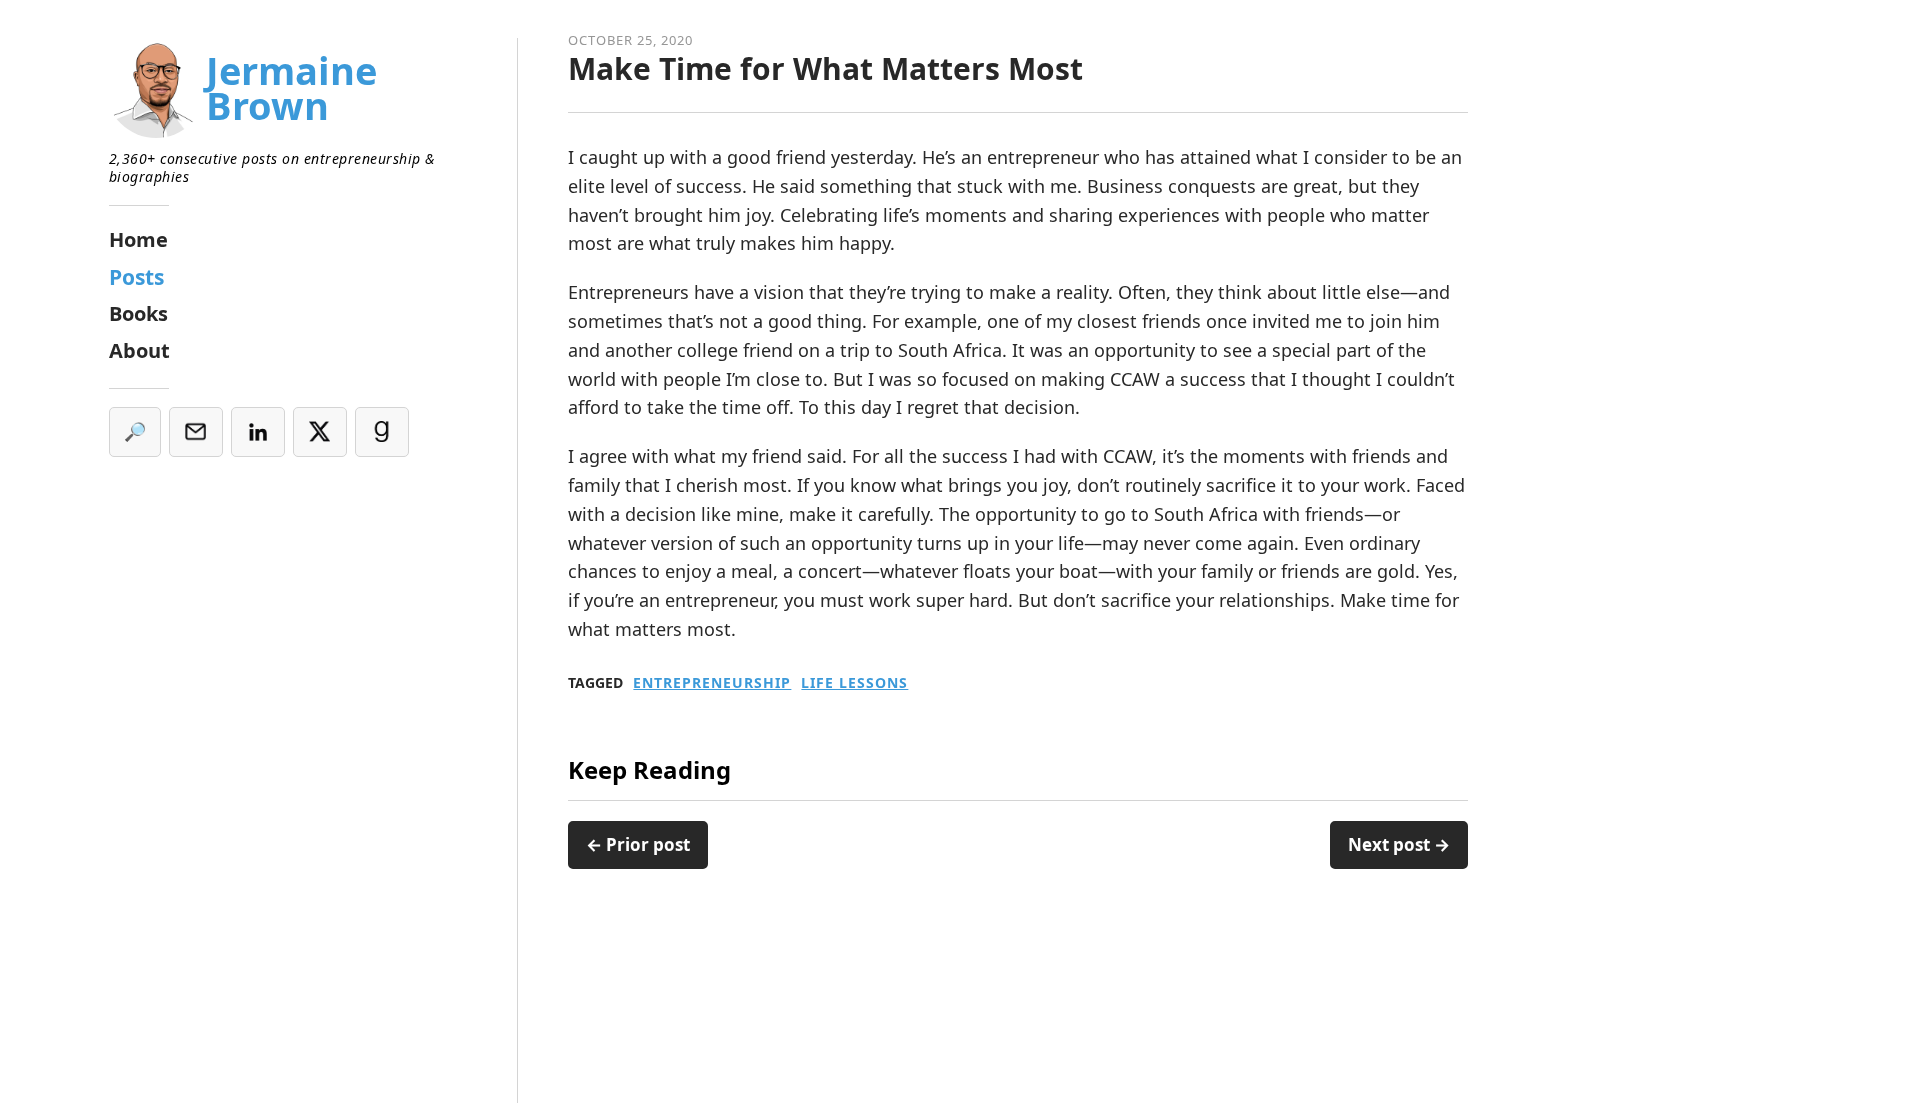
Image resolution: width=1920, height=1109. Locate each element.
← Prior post (638, 844)
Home (138, 239)
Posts (136, 277)
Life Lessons (854, 683)
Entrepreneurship (712, 683)
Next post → (1399, 844)
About (139, 350)
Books (138, 313)
